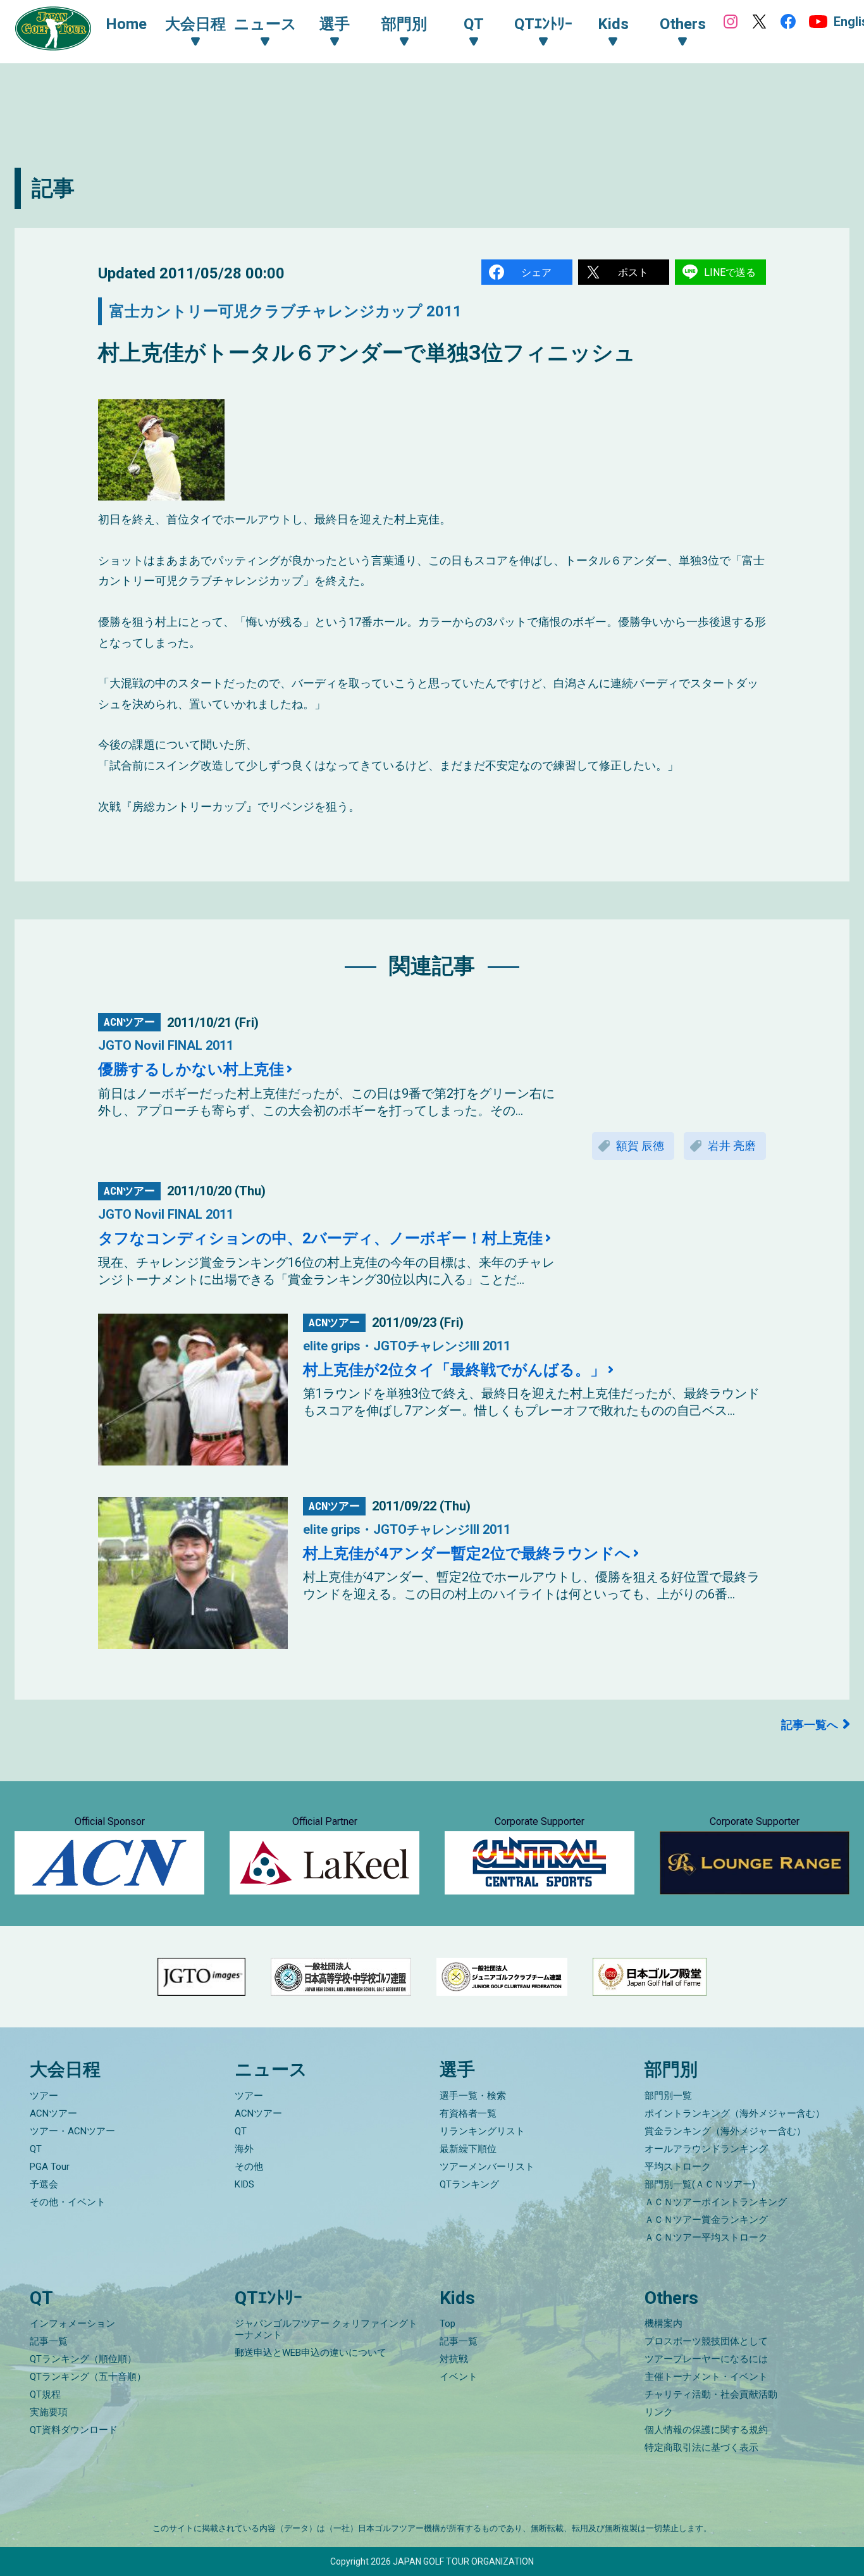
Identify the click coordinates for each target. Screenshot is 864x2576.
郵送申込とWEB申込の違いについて (311, 2353)
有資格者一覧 (468, 2113)
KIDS (244, 2184)
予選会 (44, 2184)
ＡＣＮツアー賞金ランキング (706, 2220)
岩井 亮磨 (732, 1146)
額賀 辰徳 (640, 1146)
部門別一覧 (668, 2096)
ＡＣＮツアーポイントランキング (716, 2202)
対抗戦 (454, 2359)
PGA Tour (50, 2167)
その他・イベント (68, 2202)
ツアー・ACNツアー (72, 2131)
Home (126, 24)
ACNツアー (53, 2113)
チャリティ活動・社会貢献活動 (711, 2394)
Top (447, 2324)
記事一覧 (49, 2341)
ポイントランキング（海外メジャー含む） (735, 2113)
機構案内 (663, 2324)
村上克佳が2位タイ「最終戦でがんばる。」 (454, 1370)
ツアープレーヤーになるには (706, 2359)
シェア (536, 272)
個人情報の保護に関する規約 (706, 2430)
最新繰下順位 (468, 2149)
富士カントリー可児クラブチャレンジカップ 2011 (286, 311)
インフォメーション (72, 2324)
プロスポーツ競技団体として (706, 2341)
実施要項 (49, 2412)
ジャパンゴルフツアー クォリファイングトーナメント (326, 2329)
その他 (249, 2167)
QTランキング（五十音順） (88, 2377)
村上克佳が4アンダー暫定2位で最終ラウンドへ (467, 1553)
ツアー (44, 2096)
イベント (459, 2377)
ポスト (633, 272)
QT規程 (45, 2394)
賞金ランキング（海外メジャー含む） (725, 2131)
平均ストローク (678, 2167)
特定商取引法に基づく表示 (701, 2448)
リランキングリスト (482, 2131)
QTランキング (469, 2184)
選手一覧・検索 (473, 2096)
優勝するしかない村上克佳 (191, 1069)
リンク (659, 2412)
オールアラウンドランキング (706, 2149)
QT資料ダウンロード (74, 2430)
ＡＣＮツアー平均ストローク (706, 2237)
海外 (244, 2149)
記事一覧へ (810, 1725)
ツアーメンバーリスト (487, 2167)
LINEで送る (730, 272)
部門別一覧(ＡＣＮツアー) (700, 2184)
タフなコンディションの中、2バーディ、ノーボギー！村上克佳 (320, 1238)
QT (36, 2149)
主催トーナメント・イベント (706, 2377)
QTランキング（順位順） (83, 2359)
